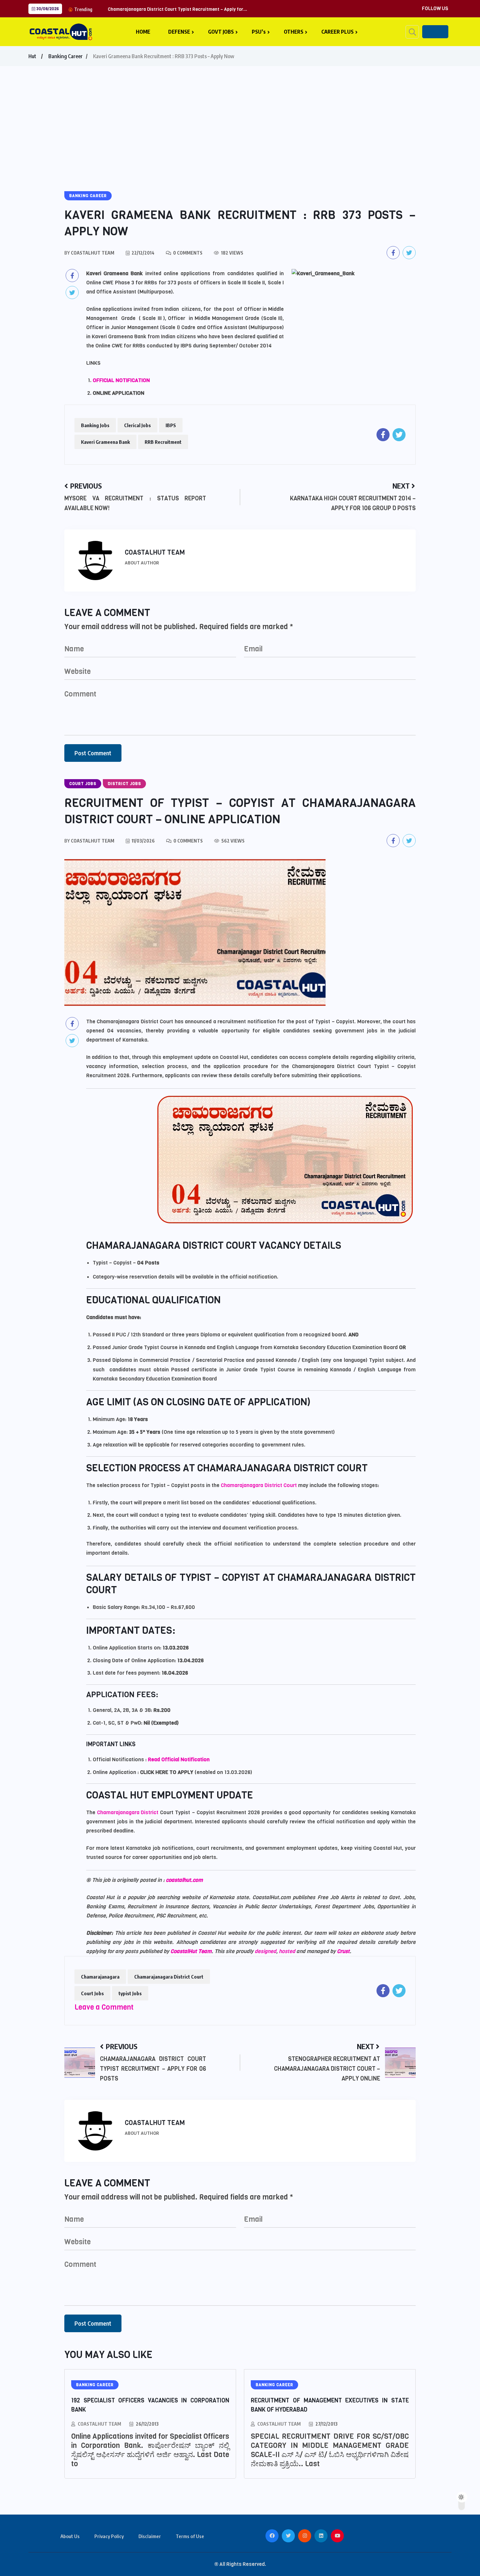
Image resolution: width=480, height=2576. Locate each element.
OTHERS (294, 32)
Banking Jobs (95, 425)
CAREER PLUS (337, 32)
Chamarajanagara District (128, 1812)
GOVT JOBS (221, 32)
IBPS (171, 425)
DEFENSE (179, 32)
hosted (288, 1951)
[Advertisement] (240, 115)
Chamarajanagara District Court (259, 1485)
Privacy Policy (109, 2536)
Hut (32, 56)
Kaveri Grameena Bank (105, 442)
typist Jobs (130, 1993)
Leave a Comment (104, 2007)
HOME (143, 32)
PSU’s (259, 32)
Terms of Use (190, 2536)
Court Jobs (92, 1993)
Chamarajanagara (100, 1977)
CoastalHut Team (191, 1951)
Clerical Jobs (137, 425)
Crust (343, 1951)
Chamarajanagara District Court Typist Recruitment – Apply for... (177, 9)
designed (265, 1951)
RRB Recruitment (163, 442)
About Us (70, 2536)
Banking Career (65, 56)
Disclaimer (150, 2536)
